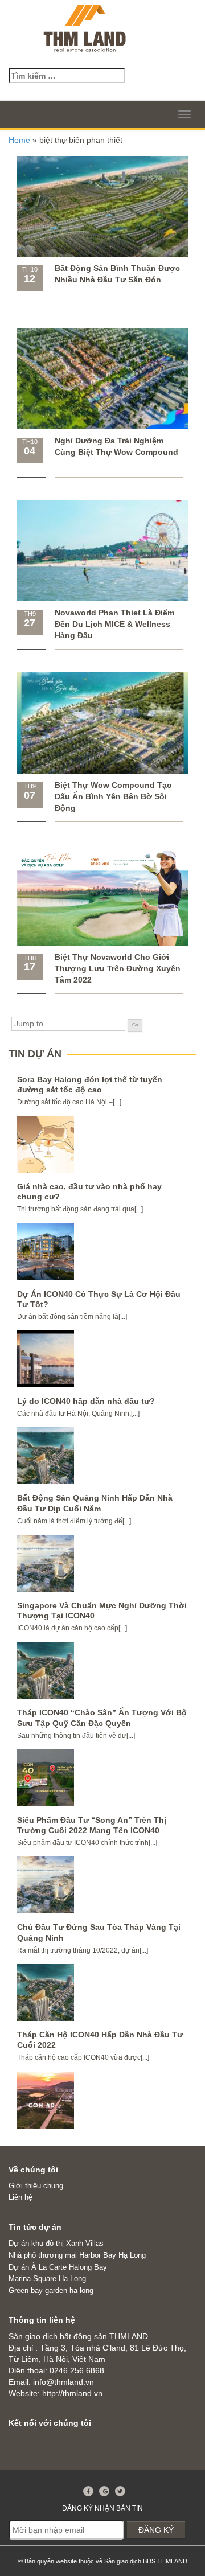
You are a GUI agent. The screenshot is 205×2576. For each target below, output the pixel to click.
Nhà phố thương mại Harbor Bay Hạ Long (77, 2255)
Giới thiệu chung (36, 2186)
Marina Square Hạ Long (47, 2279)
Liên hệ (20, 2197)
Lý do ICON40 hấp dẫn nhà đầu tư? (86, 1401)
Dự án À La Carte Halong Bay (58, 2267)
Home (19, 140)
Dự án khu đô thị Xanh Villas (56, 2243)
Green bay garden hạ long (51, 2291)
